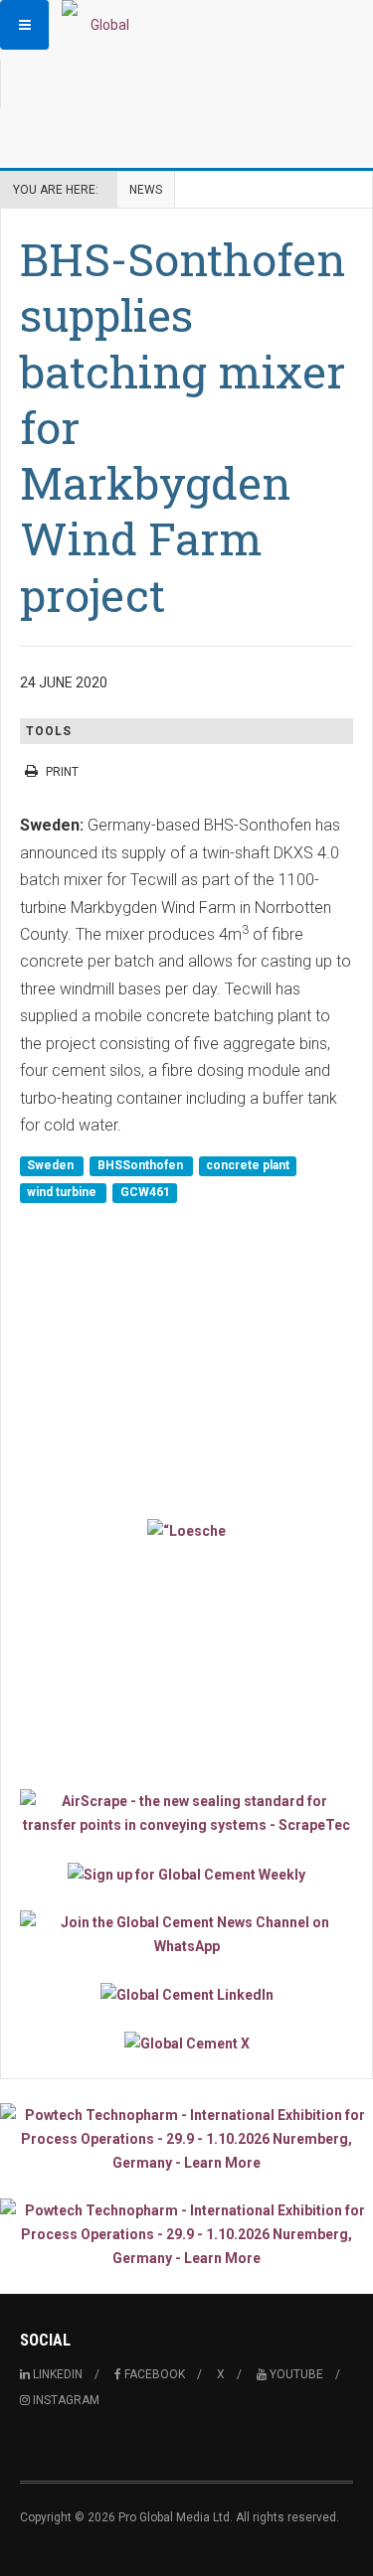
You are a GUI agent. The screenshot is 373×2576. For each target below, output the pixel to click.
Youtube (295, 2374)
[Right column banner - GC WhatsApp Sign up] (186, 1934)
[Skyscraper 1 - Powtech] (186, 2139)
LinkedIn (56, 2374)
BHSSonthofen (142, 1165)
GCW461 (145, 1193)
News (146, 190)
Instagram (65, 2400)
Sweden (52, 1165)
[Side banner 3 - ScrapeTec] (186, 1813)
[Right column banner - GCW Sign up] (186, 1873)
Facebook (153, 2374)
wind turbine (63, 1193)
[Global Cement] (101, 25)
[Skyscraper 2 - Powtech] (186, 2234)
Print (62, 772)
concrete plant (248, 1165)
